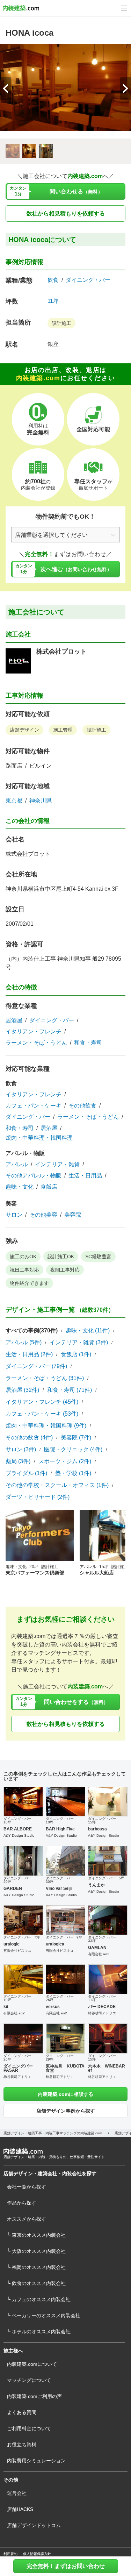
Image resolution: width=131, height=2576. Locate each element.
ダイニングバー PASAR (18, 2068)
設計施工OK (61, 1257)
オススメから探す (27, 2219)
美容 (11, 1204)
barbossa (97, 1829)
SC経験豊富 (98, 1257)
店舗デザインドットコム (34, 2525)
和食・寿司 (88, 1043)
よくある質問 (22, 2412)
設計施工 (61, 323)
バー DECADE (102, 2007)
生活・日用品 (85, 1176)
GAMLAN (97, 1948)
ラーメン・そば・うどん (36, 1043)
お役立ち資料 (22, 2445)
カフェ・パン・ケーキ (34, 1106)
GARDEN (13, 1888)
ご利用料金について (29, 2428)
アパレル (17, 1165)
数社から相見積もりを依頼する (66, 214)
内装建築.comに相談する (65, 2094)
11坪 (53, 301)
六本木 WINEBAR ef (107, 2068)
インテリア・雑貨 (57, 1165)
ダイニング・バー (88, 280)
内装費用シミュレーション (36, 2461)
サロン (14, 1215)
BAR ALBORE (18, 1829)
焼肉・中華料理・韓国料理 (39, 1138)
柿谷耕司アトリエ (102, 2013)
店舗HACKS (20, 2509)
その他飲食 (82, 1106)
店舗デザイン (24, 730)
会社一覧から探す (27, 2187)
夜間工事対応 (65, 1270)
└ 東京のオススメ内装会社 (36, 2235)
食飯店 (49, 1187)
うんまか (96, 1885)
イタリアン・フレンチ (34, 1032)
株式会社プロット (61, 652)
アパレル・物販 (25, 1153)
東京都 (14, 801)
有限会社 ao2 (99, 1954)
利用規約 (10, 2554)
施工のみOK (23, 1257)
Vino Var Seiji (59, 1888)
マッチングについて (29, 2380)
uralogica (55, 1944)
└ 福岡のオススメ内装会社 (36, 2267)
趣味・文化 (20, 1187)
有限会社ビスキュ (17, 1951)
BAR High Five (60, 1829)
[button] (125, 88)
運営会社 (17, 2493)
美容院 (73, 1215)
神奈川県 (41, 801)
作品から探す (22, 2203)
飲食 (53, 280)
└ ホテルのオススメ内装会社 (39, 2332)
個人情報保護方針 (37, 2554)
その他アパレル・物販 (34, 1176)
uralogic (12, 1944)
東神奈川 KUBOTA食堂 (65, 2068)
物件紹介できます (29, 1283)
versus (53, 2007)
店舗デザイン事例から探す (66, 2111)
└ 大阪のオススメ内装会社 (36, 2251)
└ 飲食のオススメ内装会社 (36, 2283)
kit (6, 2007)
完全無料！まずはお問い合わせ (66, 2566)
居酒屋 (14, 1020)
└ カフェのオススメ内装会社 (39, 2299)
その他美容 (43, 1215)
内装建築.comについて (32, 2364)
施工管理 (63, 730)
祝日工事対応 (24, 1270)
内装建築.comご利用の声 (34, 2396)
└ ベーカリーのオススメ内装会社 (44, 2315)
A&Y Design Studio (19, 1835)
